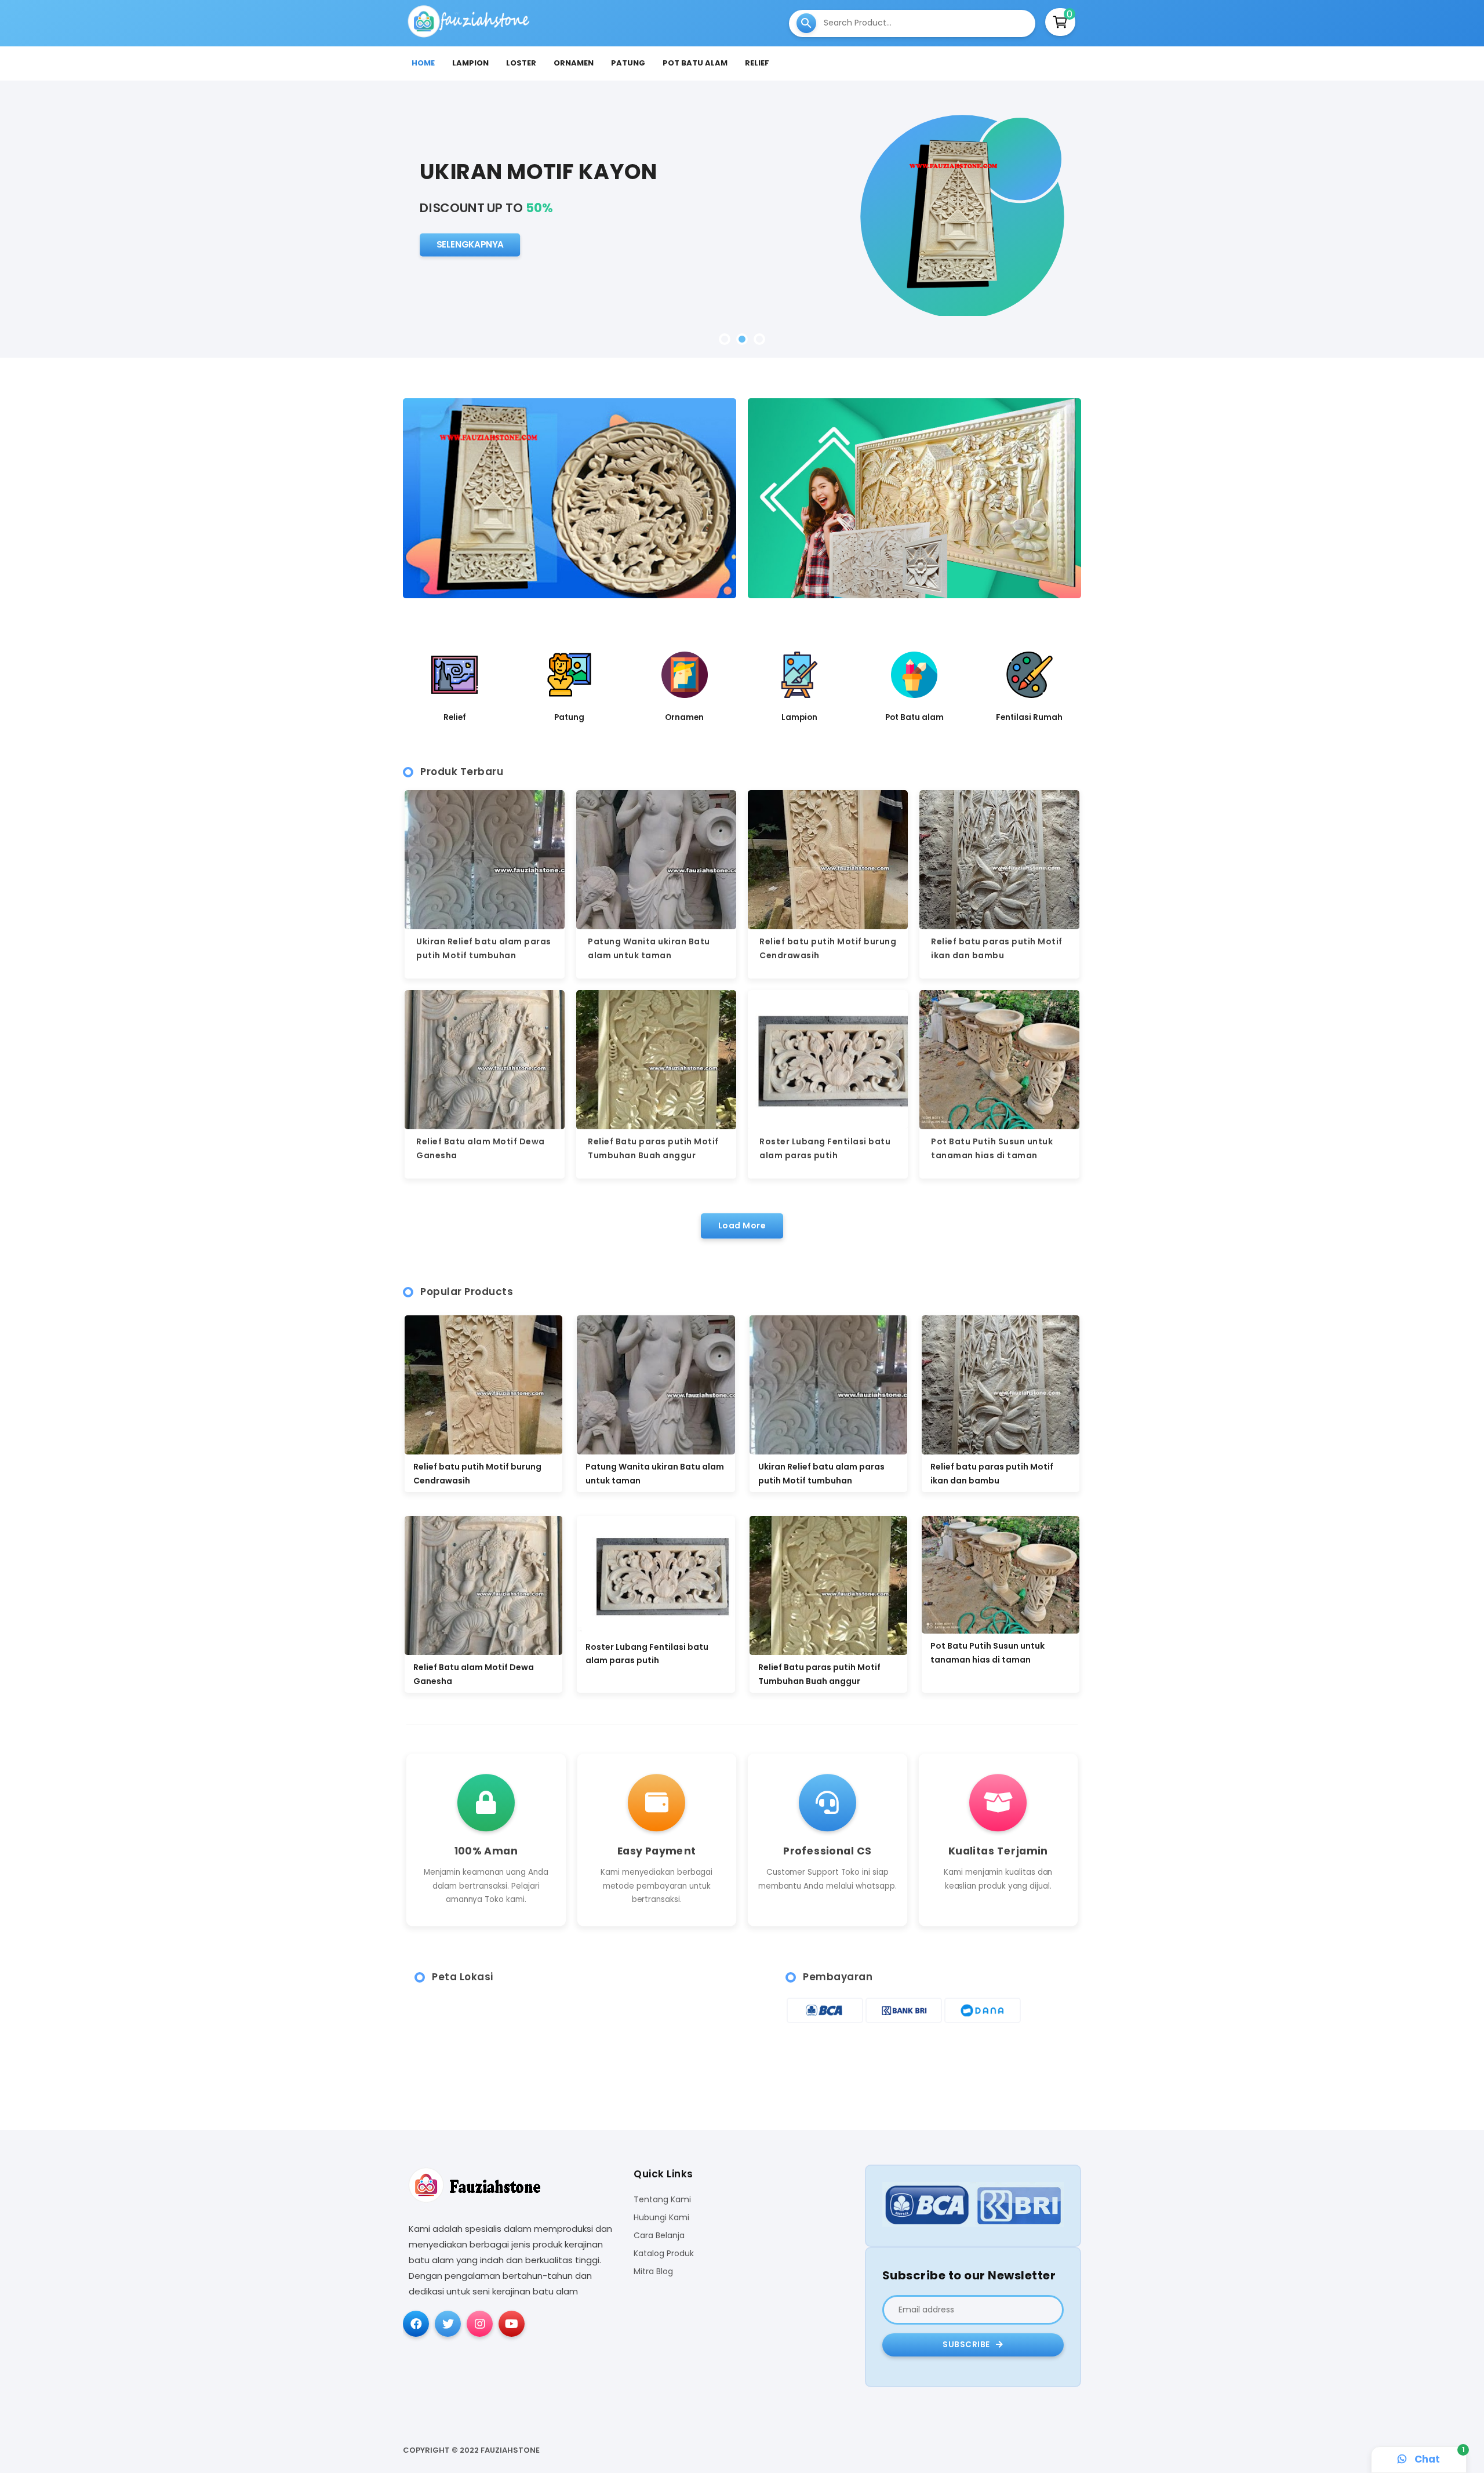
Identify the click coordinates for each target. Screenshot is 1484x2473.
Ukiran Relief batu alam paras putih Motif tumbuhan (821, 1474)
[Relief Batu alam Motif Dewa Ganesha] (483, 1585)
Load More (742, 1225)
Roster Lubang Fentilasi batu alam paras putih (647, 1654)
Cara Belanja (659, 2236)
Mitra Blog (653, 2272)
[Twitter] (448, 2324)
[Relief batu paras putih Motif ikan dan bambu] (1001, 1385)
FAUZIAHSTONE (510, 2450)
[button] (725, 339)
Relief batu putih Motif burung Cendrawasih (477, 1474)
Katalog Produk (664, 2254)
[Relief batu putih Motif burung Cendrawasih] (483, 1385)
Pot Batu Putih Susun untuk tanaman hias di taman (987, 1653)
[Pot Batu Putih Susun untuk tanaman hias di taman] (1001, 1575)
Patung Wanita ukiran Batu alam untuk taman (655, 1474)
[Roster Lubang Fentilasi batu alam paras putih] (656, 1575)
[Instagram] (480, 2324)
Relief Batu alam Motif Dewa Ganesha (474, 1674)
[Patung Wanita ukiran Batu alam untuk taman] (656, 1385)
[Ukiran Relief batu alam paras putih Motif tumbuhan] (828, 1385)
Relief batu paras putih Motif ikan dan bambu (992, 1474)
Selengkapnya (470, 256)
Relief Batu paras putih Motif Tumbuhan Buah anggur (819, 1674)
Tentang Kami (662, 2200)
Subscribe (967, 2345)
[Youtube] (512, 2324)
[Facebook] (416, 2324)
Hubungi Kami (661, 2218)
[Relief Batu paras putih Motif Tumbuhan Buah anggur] (828, 1585)
